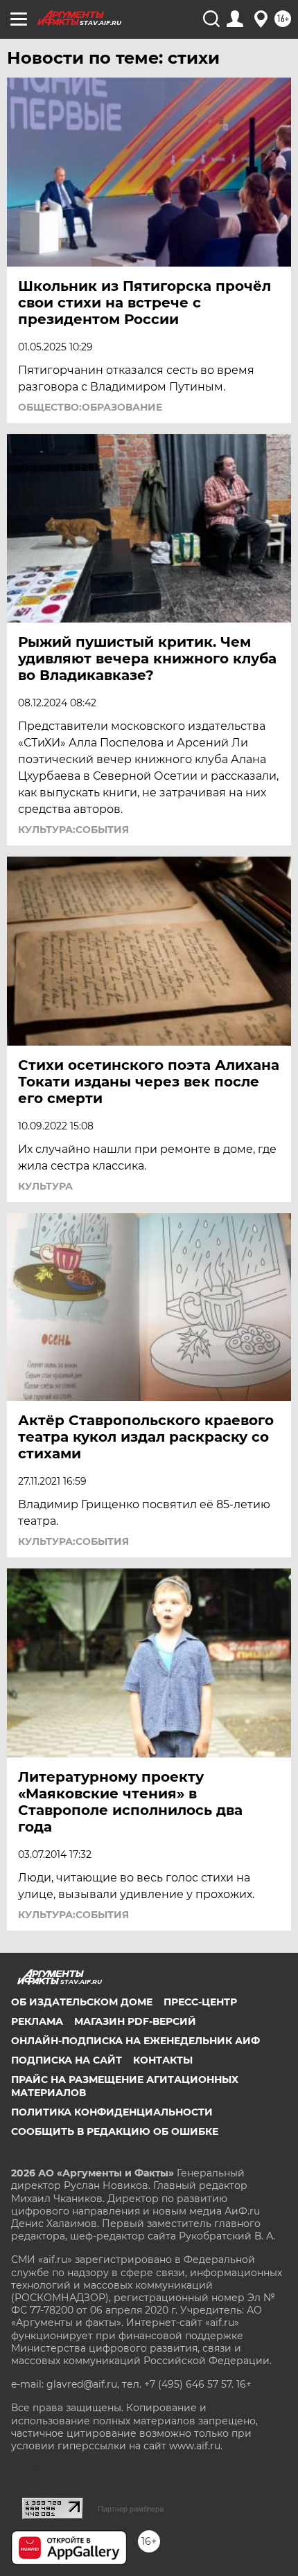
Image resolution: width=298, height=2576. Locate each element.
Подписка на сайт (67, 2060)
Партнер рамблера (131, 2509)
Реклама (37, 2021)
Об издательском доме (82, 2002)
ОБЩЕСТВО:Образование (90, 407)
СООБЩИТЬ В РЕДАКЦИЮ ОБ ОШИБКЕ (115, 2131)
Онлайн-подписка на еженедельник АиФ (135, 2041)
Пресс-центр (200, 2002)
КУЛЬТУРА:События (73, 830)
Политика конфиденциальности (112, 2112)
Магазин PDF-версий (135, 2021)
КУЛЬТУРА (45, 1186)
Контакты (163, 2060)
